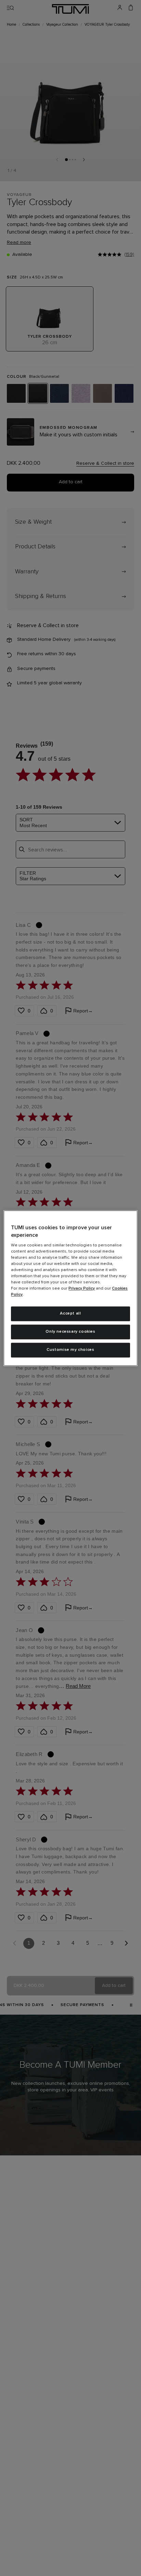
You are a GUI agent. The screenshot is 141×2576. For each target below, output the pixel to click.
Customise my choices (70, 1350)
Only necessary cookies (70, 1332)
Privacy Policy (82, 1289)
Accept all (70, 1314)
